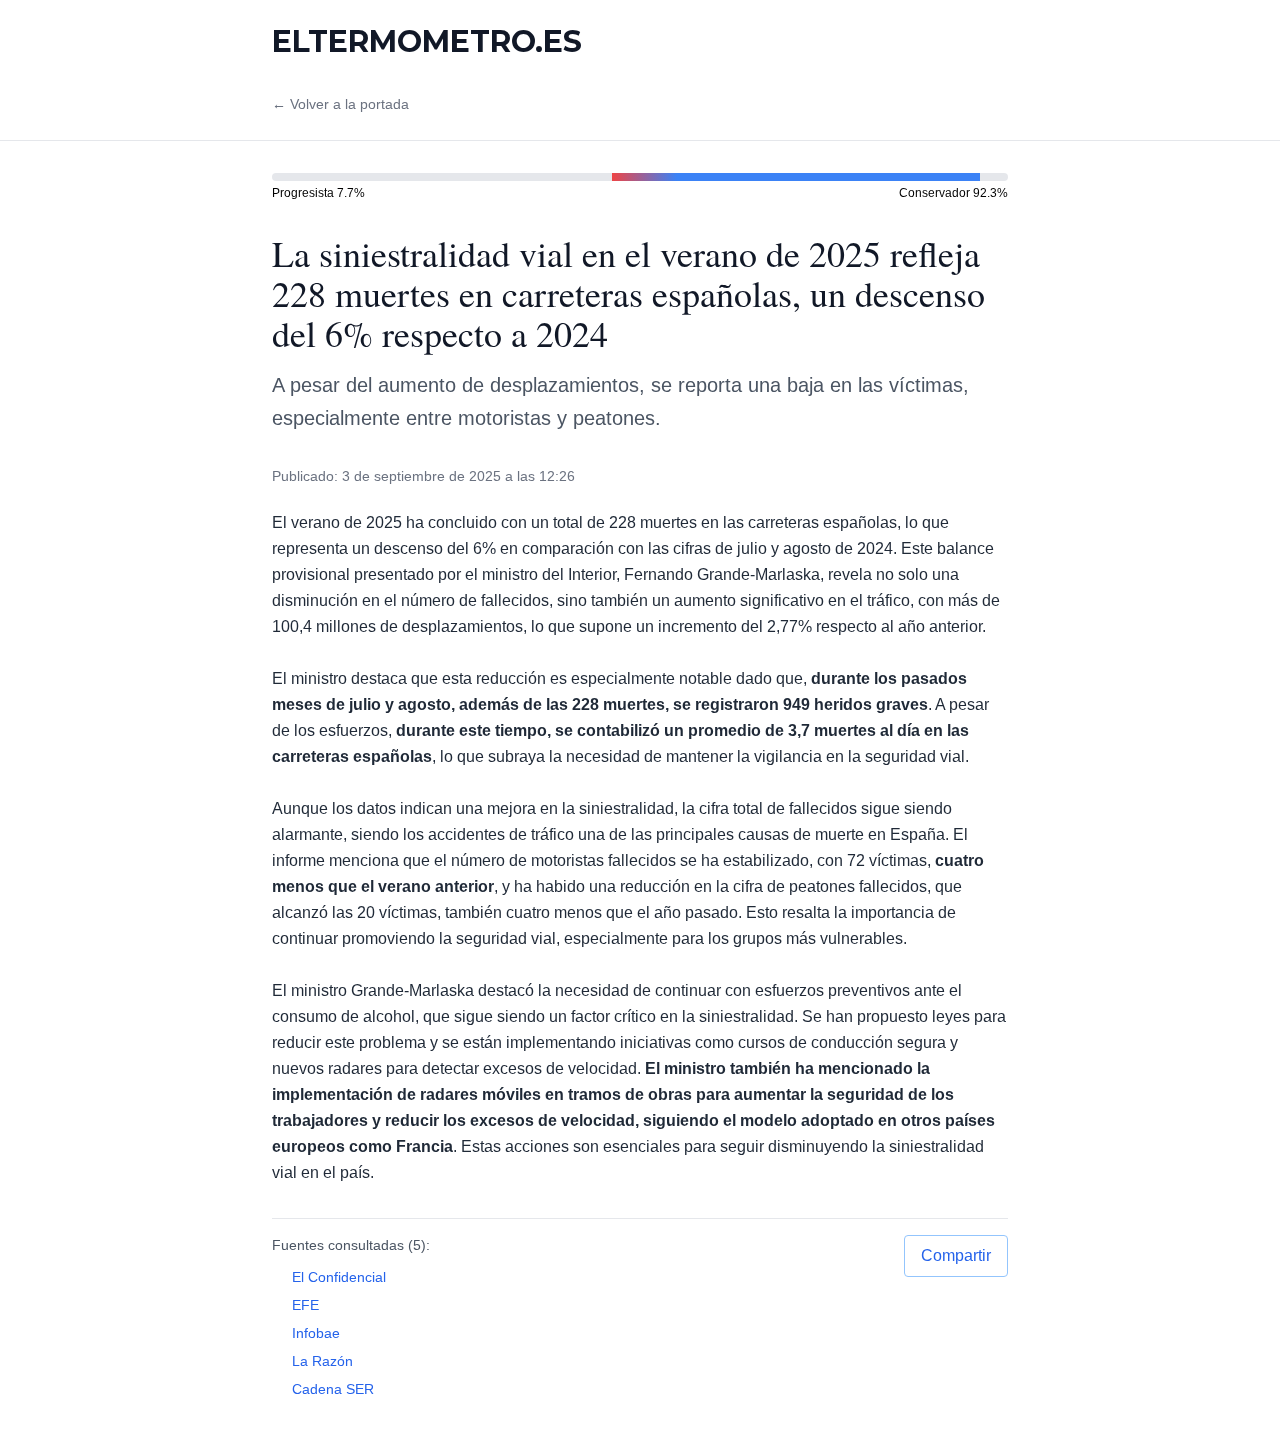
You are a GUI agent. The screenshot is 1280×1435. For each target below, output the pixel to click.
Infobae (316, 1333)
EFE (305, 1305)
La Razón (322, 1361)
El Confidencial (339, 1277)
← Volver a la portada (340, 104)
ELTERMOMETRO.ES (427, 42)
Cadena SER (333, 1389)
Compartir (956, 1255)
